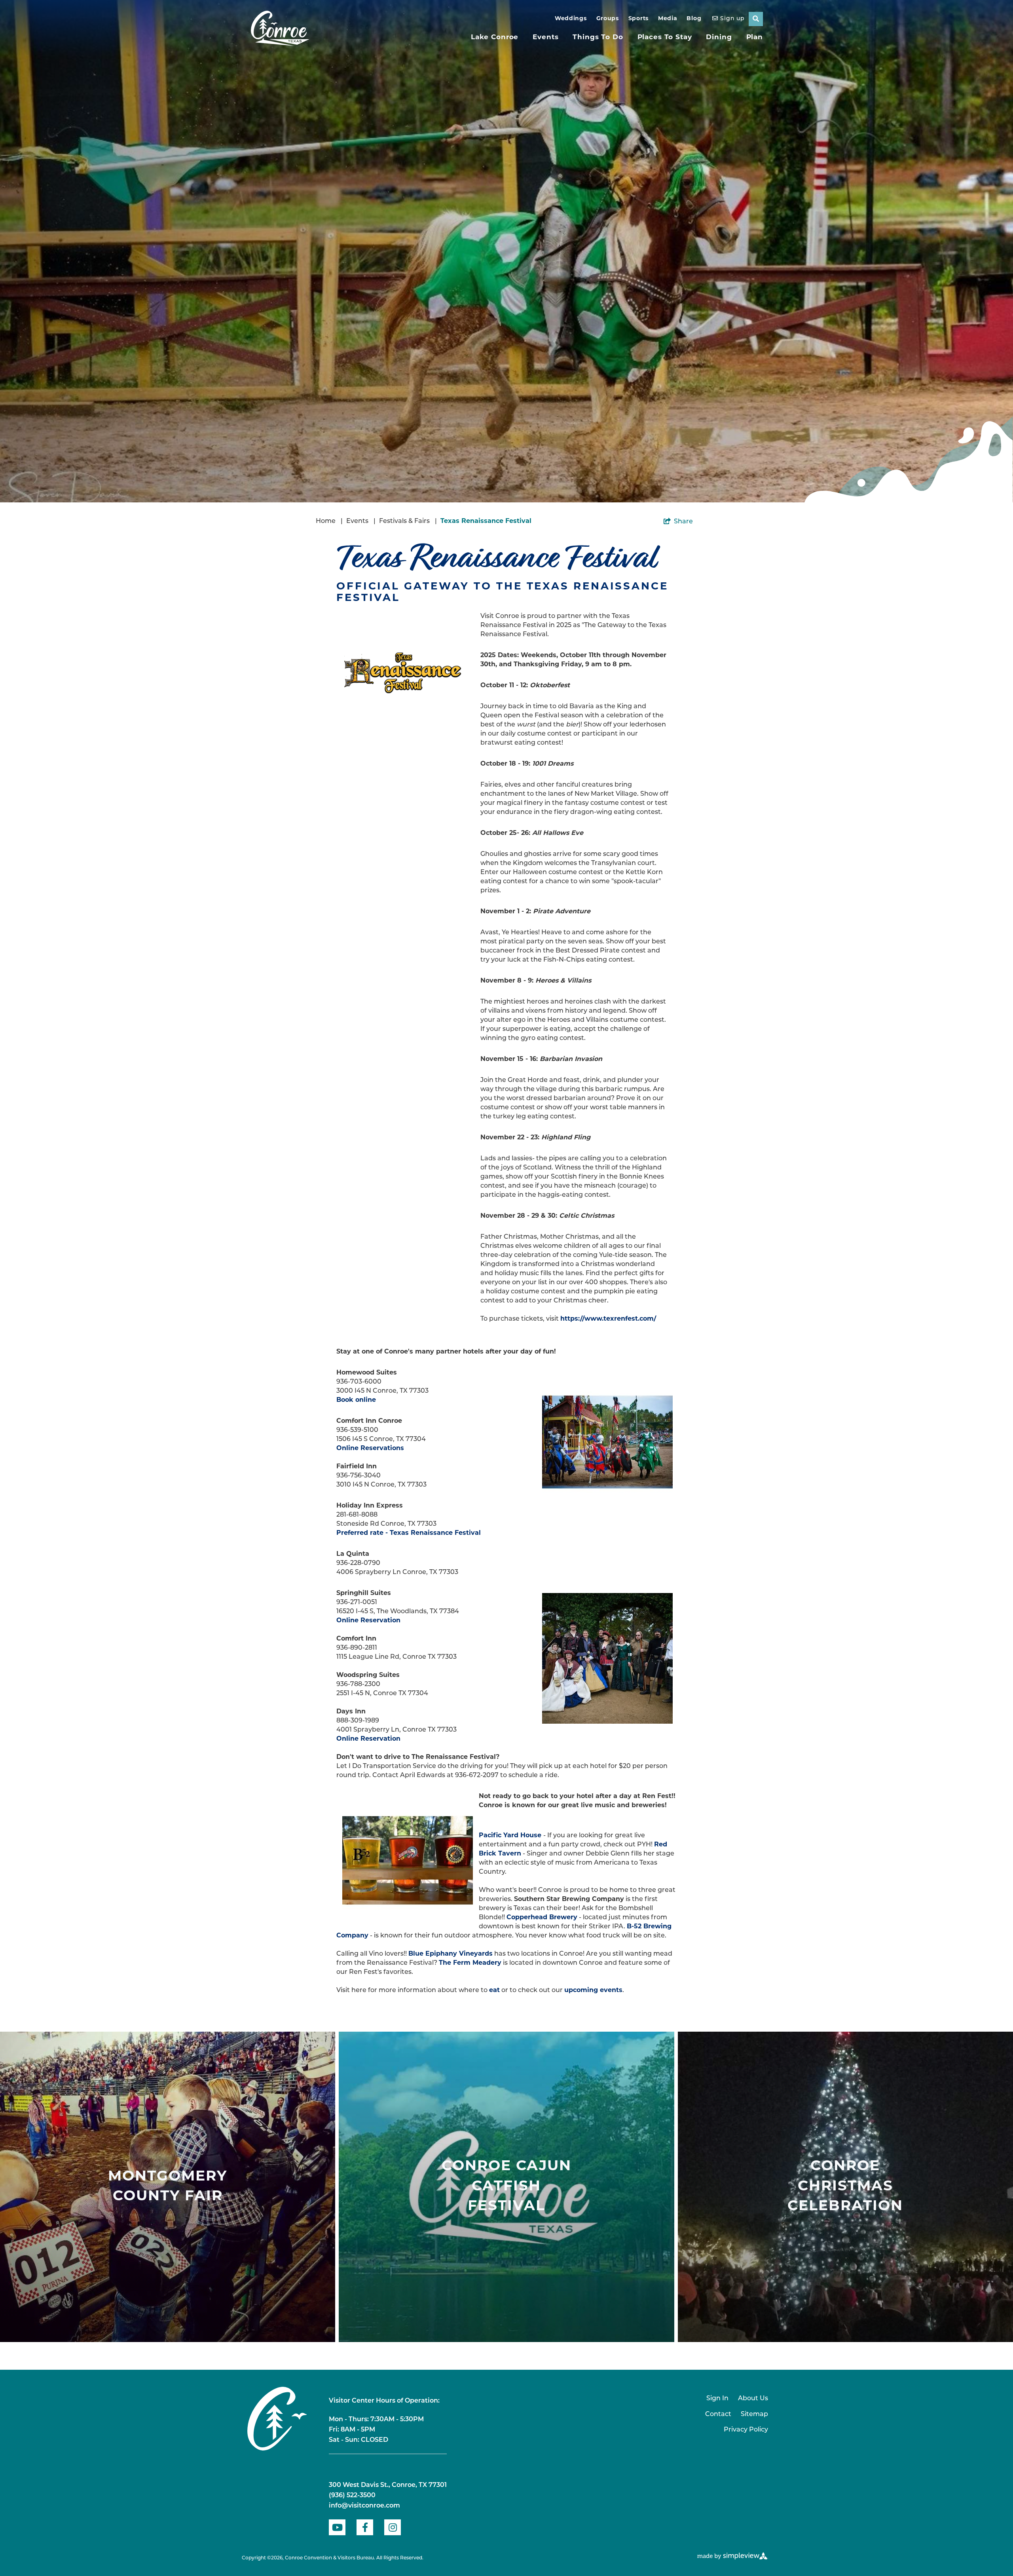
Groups (608, 19)
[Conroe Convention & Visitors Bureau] (280, 29)
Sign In (717, 2399)
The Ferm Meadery (470, 1963)
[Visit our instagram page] (393, 2527)
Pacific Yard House (510, 1836)
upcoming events (593, 1990)
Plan (755, 37)
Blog (694, 19)
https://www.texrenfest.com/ (608, 1319)
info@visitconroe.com (364, 2506)
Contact (718, 2414)
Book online (356, 1400)
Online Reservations (370, 1449)
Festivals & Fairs (408, 521)
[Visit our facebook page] (365, 2527)
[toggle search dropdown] (756, 19)
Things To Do (598, 37)
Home (329, 521)
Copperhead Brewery (542, 1918)
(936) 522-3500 (352, 2496)
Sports (638, 19)
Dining (719, 37)
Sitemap (754, 2414)
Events (545, 37)
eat (494, 1990)
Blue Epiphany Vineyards (451, 1954)
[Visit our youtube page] (337, 2527)
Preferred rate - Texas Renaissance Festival (409, 1533)
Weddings (571, 19)
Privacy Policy (746, 2430)
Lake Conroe (495, 37)
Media (668, 19)
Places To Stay (665, 37)
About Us (753, 2399)
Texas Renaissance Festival (486, 521)
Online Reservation (368, 1621)
